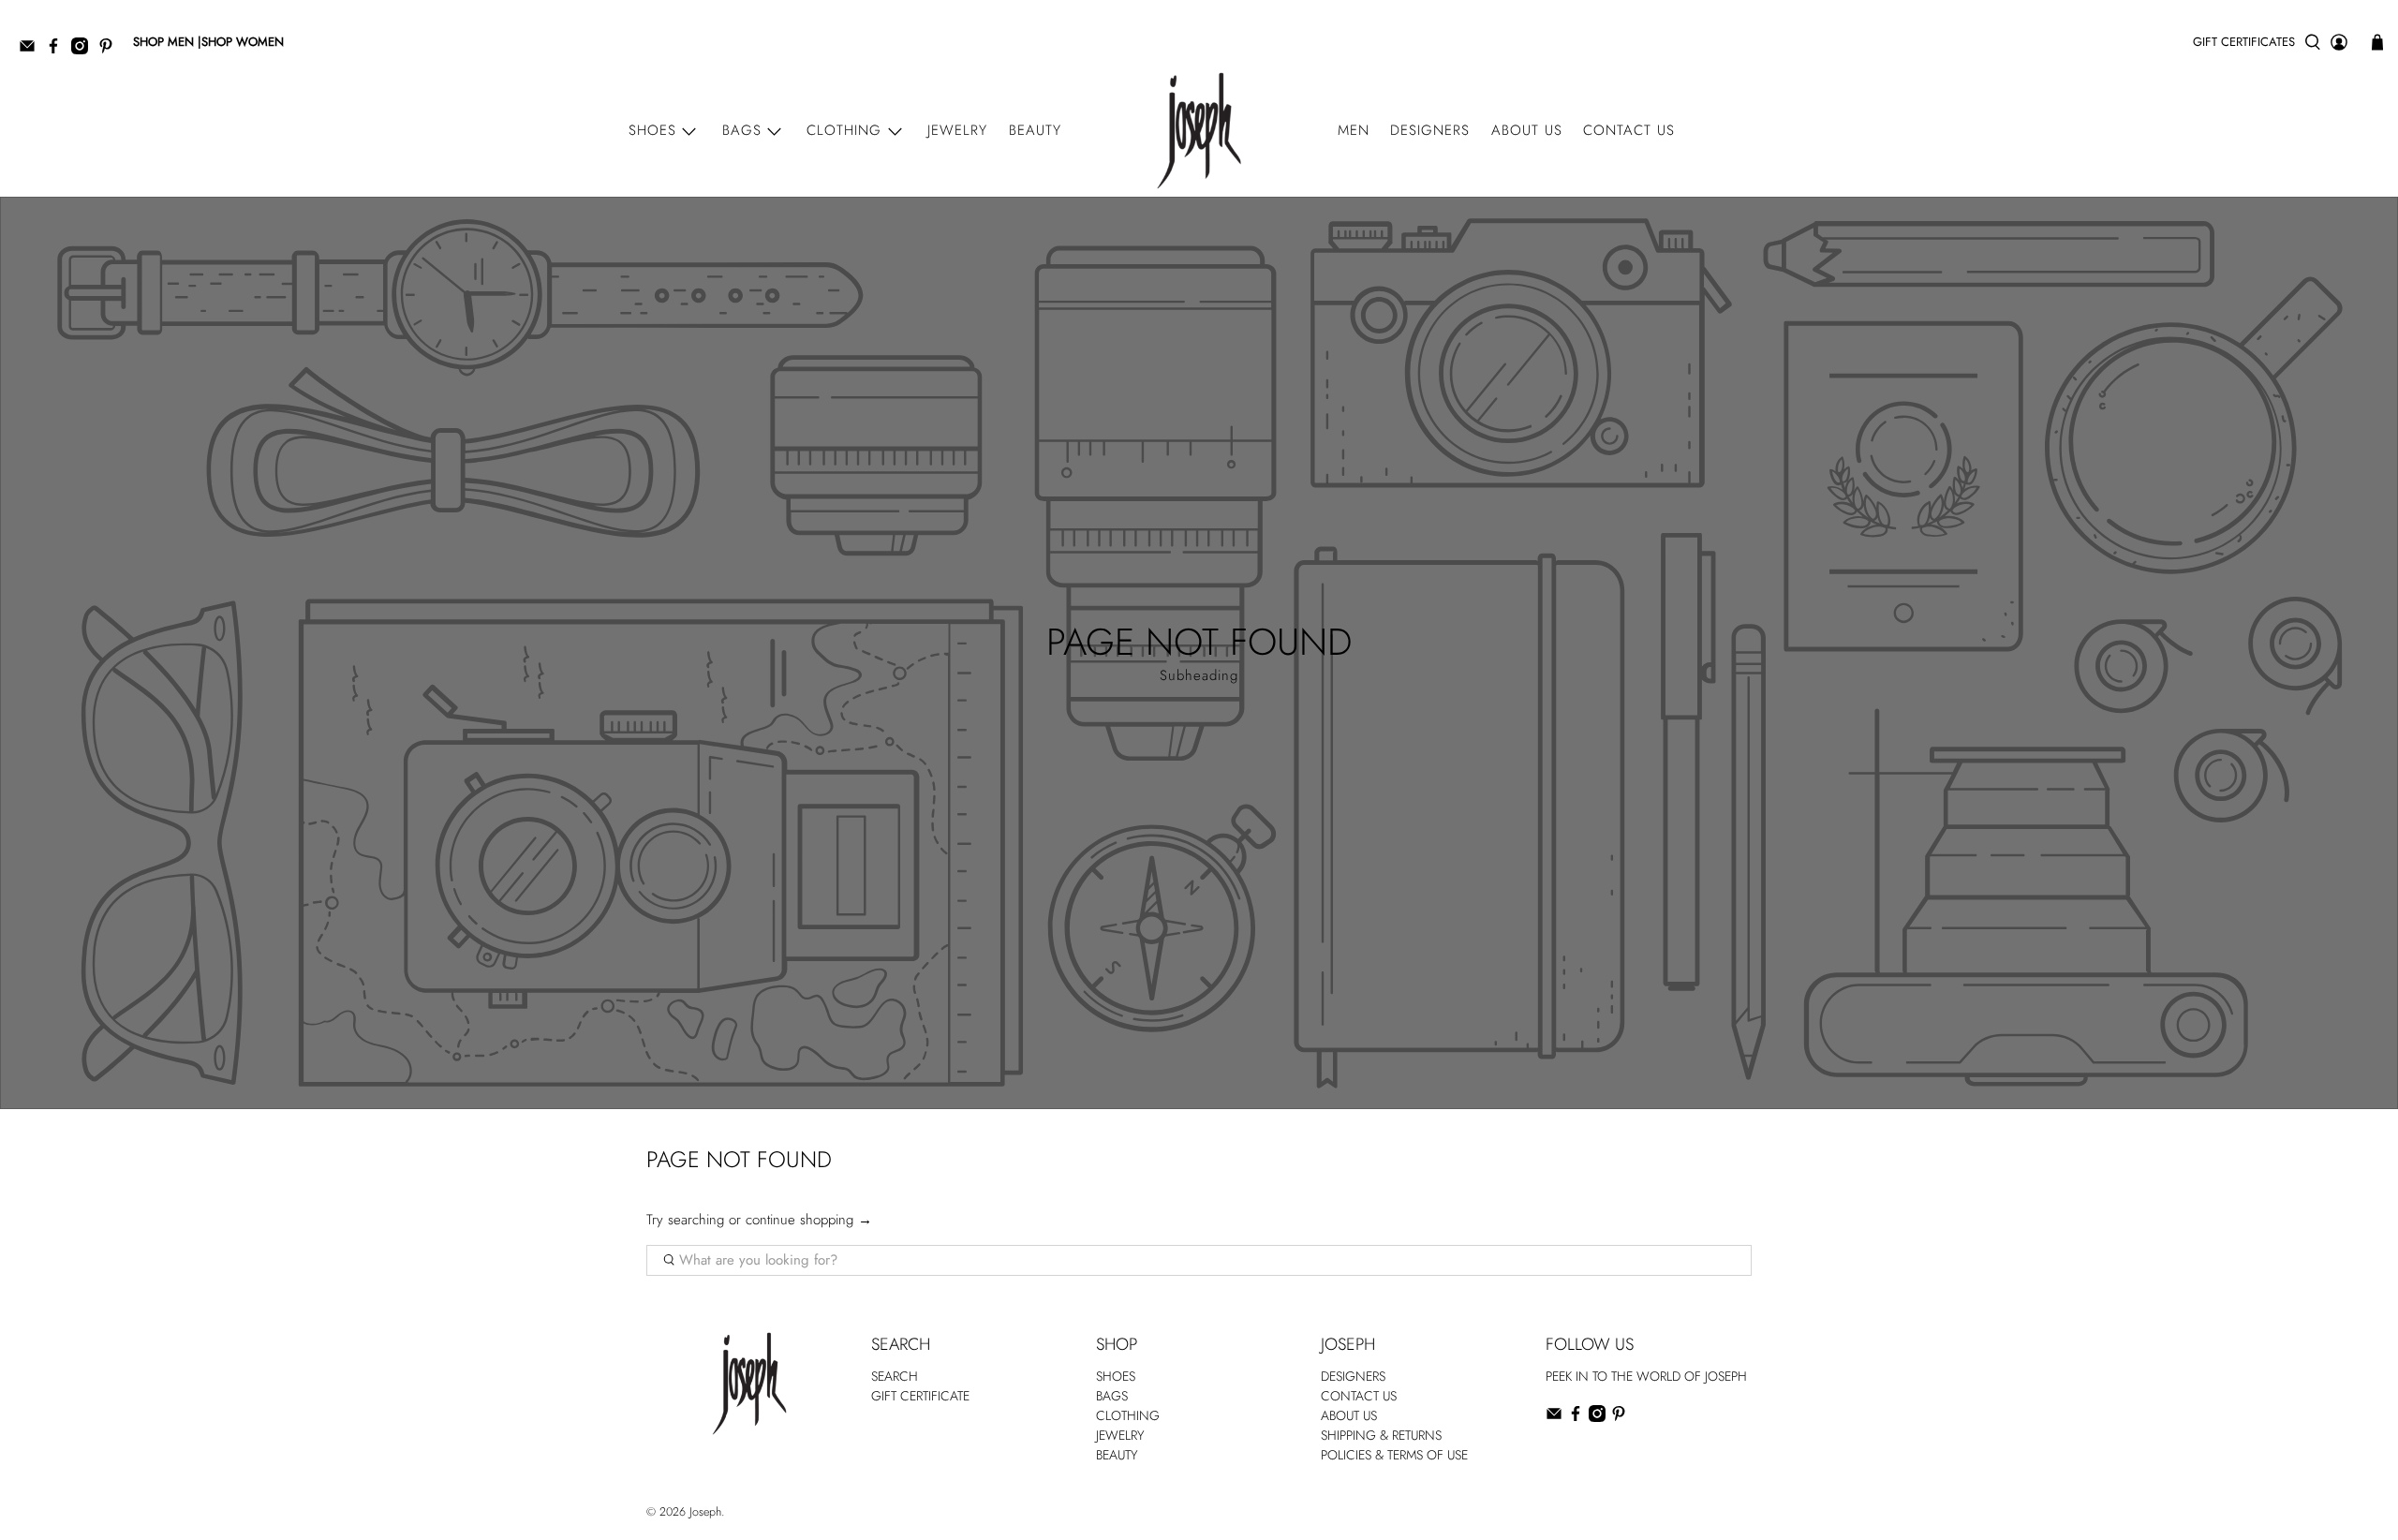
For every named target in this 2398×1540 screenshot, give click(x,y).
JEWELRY (1120, 1435)
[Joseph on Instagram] (84, 50)
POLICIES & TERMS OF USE (1394, 1455)
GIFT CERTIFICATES (2244, 42)
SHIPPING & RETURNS (1381, 1435)
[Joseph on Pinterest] (111, 50)
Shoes (652, 130)
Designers (1430, 130)
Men (1354, 130)
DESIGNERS (1353, 1376)
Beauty (1035, 130)
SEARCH (895, 1376)
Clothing (844, 130)
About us (1527, 130)
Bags (742, 130)
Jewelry (957, 130)
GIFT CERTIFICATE (920, 1396)
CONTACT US (1359, 1396)
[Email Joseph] (32, 50)
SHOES (1116, 1376)
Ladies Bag (1574, 1456)
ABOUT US (1349, 1415)
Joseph (705, 1512)
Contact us (1629, 130)
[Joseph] (1199, 131)
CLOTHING (1128, 1415)
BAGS (1112, 1396)
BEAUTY (1117, 1455)
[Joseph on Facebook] (58, 50)
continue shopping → (809, 1220)
